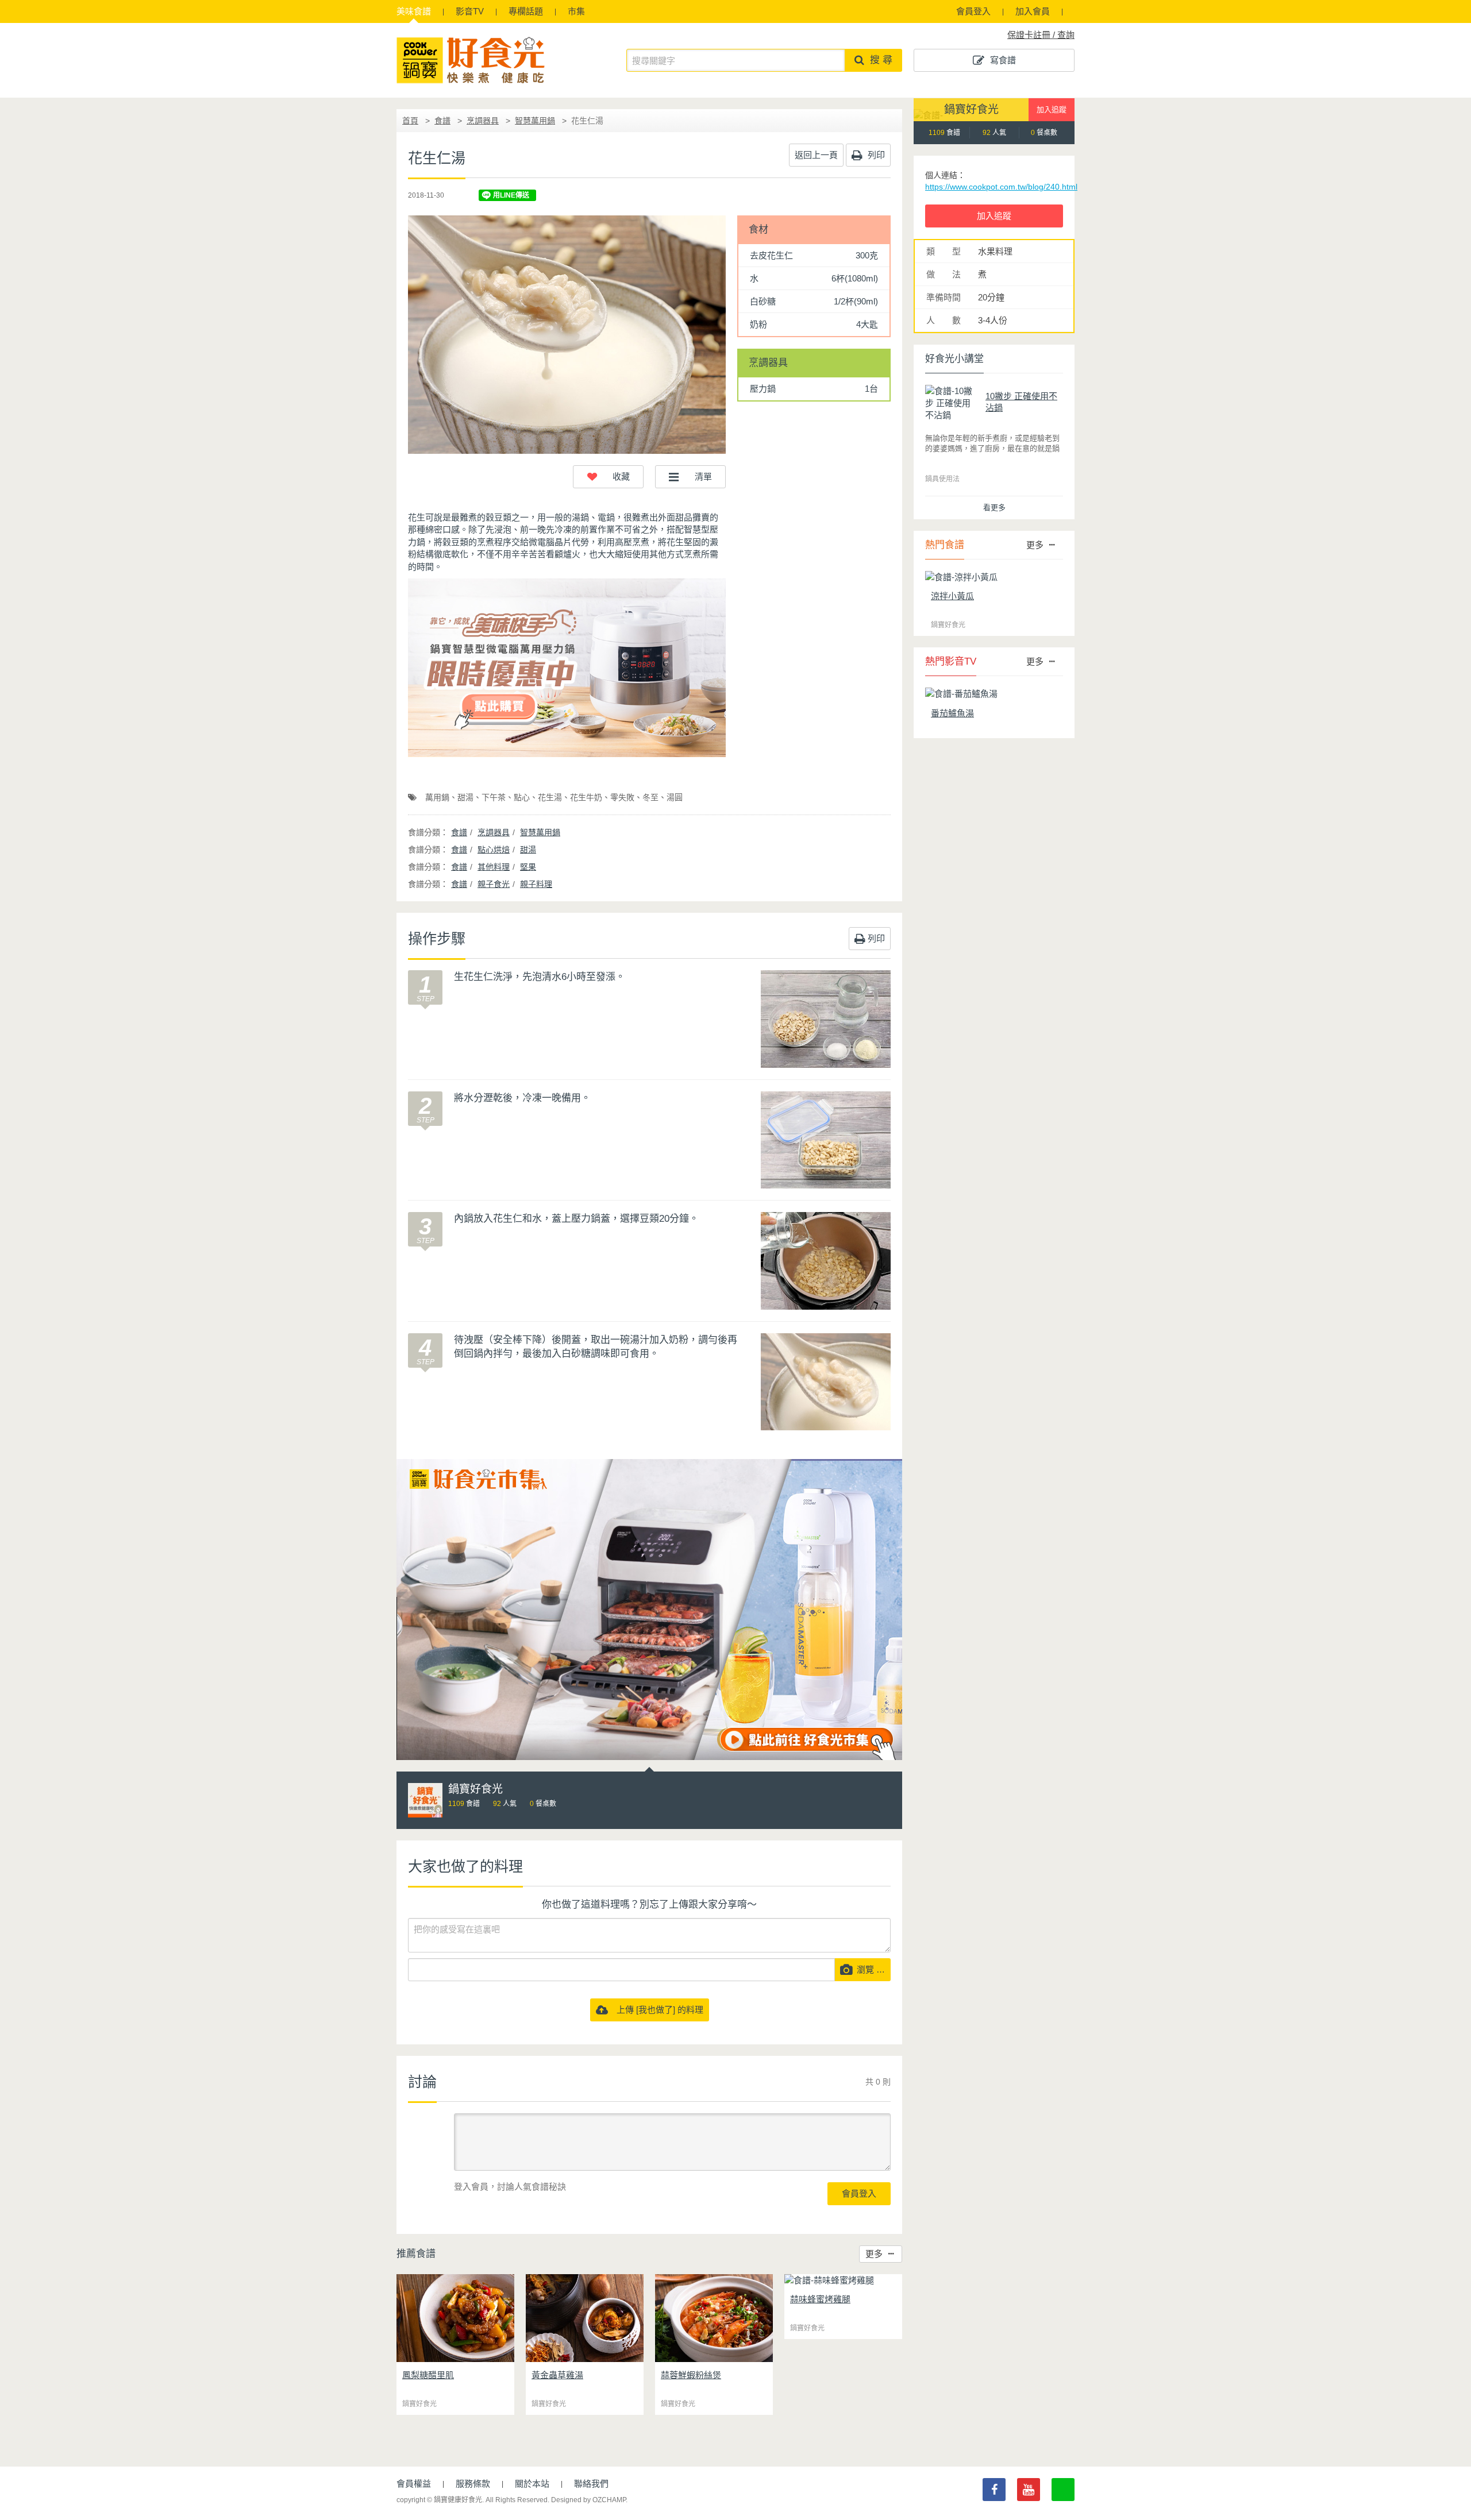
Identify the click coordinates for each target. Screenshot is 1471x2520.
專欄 (526, 11)
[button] (608, 477)
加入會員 (1033, 11)
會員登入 (973, 11)
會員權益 (414, 2484)
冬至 (650, 797)
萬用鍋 (437, 797)
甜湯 (465, 797)
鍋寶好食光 (971, 109)
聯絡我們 (591, 2484)
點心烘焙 (494, 850)
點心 (522, 797)
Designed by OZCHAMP (588, 2500)
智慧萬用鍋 (535, 121)
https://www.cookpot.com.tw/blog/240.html (1001, 187)
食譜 (414, 11)
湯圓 (675, 797)
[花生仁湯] (567, 335)
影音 (470, 11)
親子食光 (494, 884)
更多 (874, 2254)
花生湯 (550, 797)
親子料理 (536, 884)
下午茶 (494, 797)
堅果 (528, 867)
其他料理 (494, 867)
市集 (576, 11)
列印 (875, 155)
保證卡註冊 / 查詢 (1041, 35)
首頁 (410, 121)
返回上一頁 (816, 155)
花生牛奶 (586, 797)
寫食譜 (1003, 60)
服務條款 (473, 2484)
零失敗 (622, 797)
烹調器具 (483, 121)
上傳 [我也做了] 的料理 (656, 2010)
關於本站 (532, 2484)
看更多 (994, 508)
